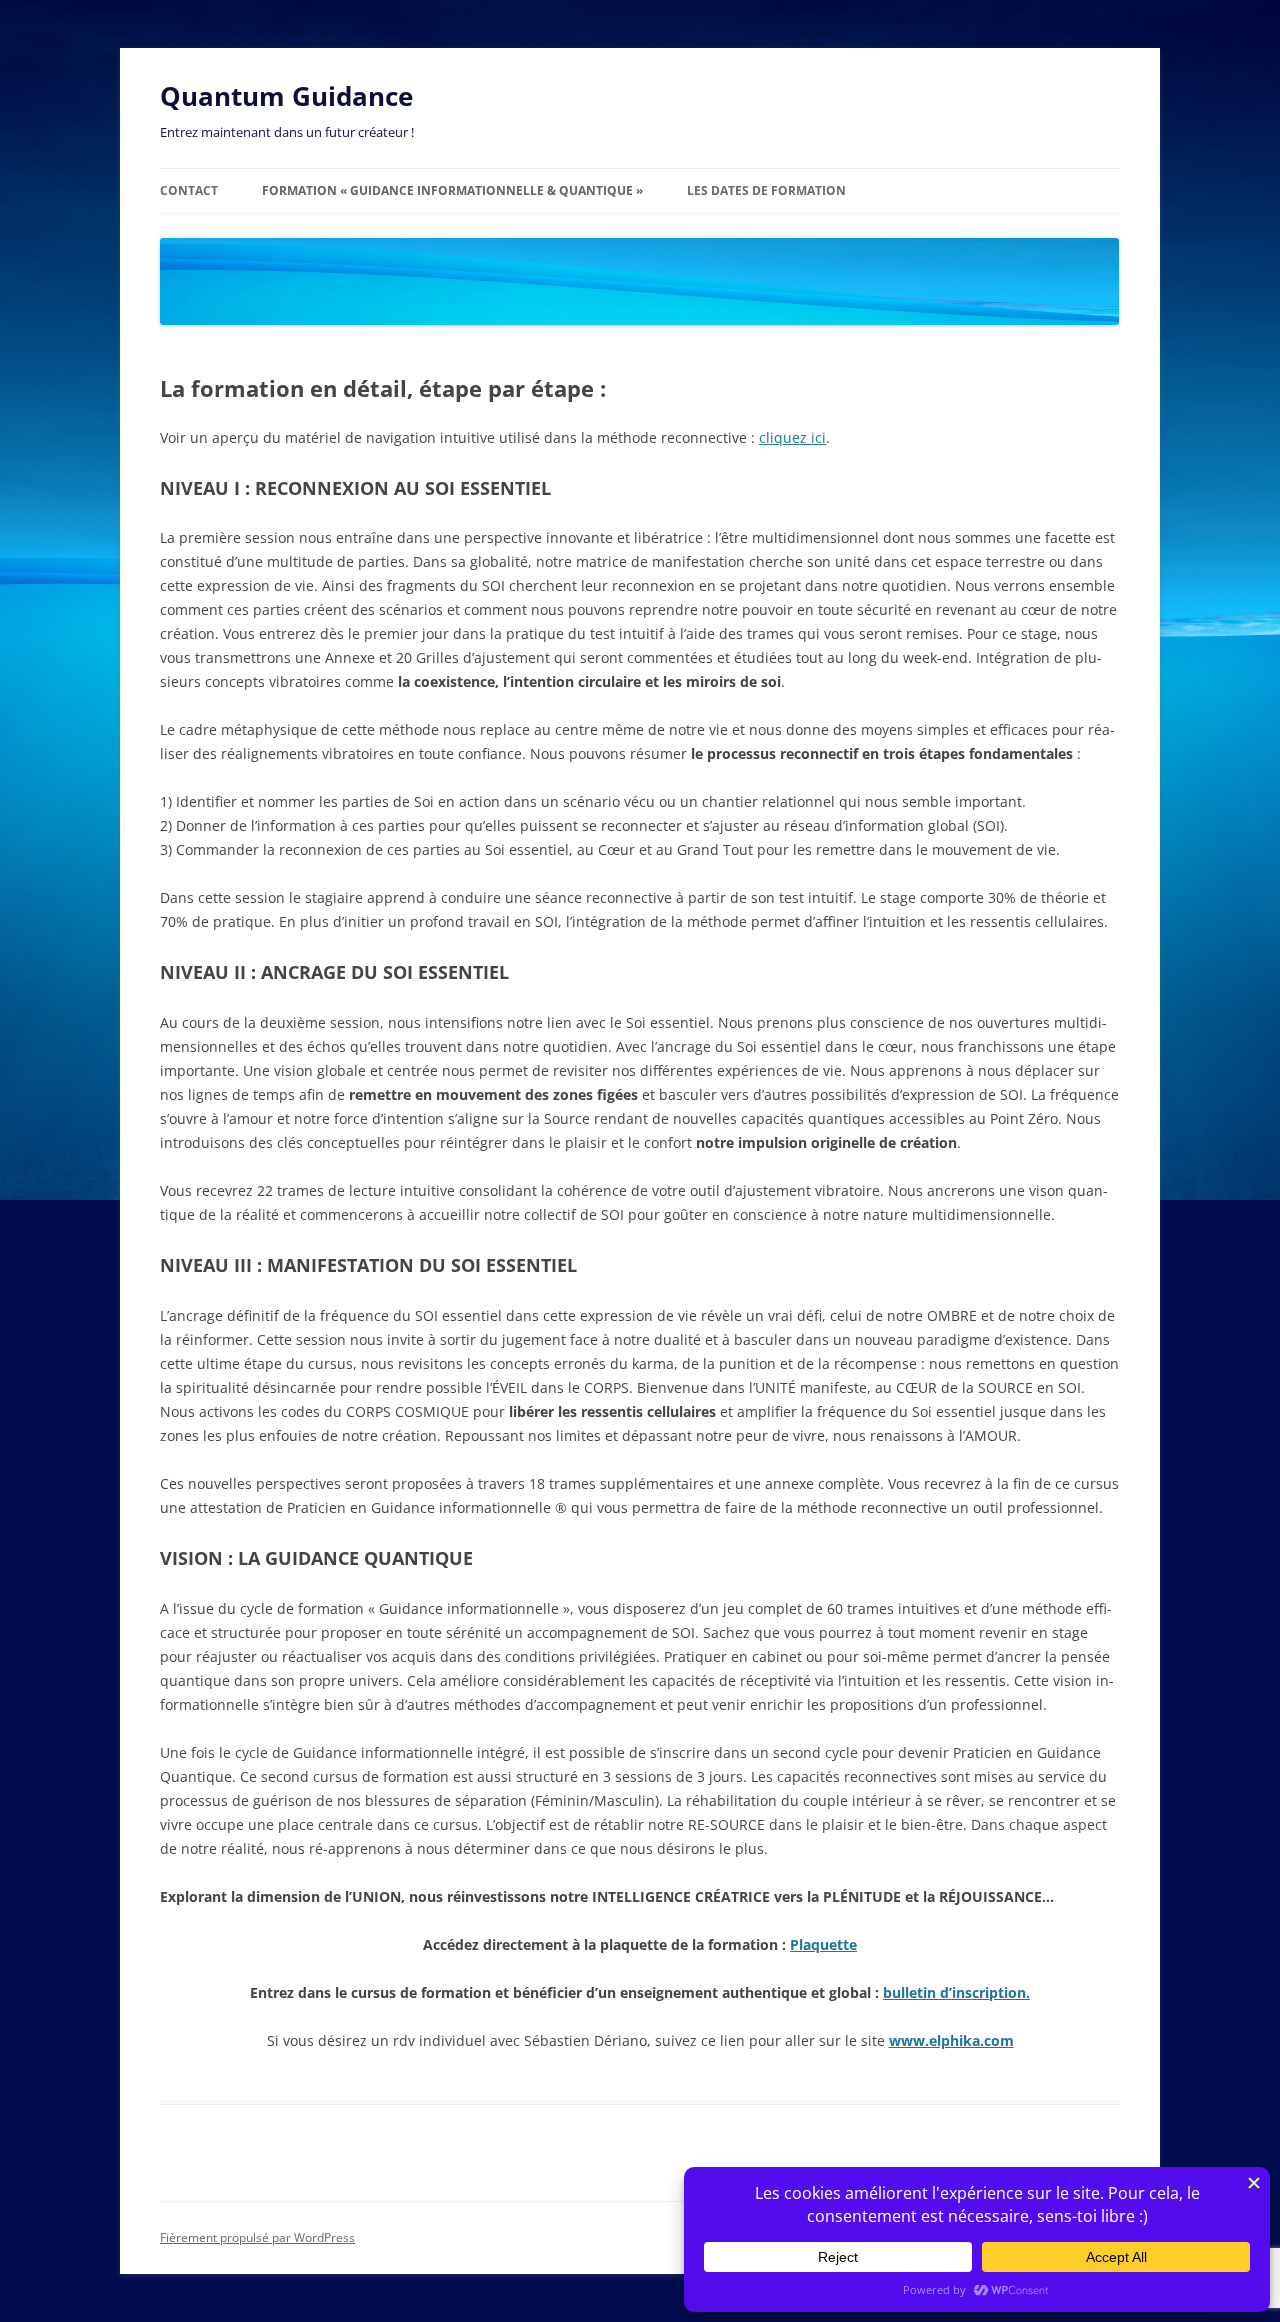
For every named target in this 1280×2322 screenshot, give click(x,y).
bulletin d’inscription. (956, 1992)
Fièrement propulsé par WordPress (257, 2237)
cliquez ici (792, 437)
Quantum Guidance (286, 96)
